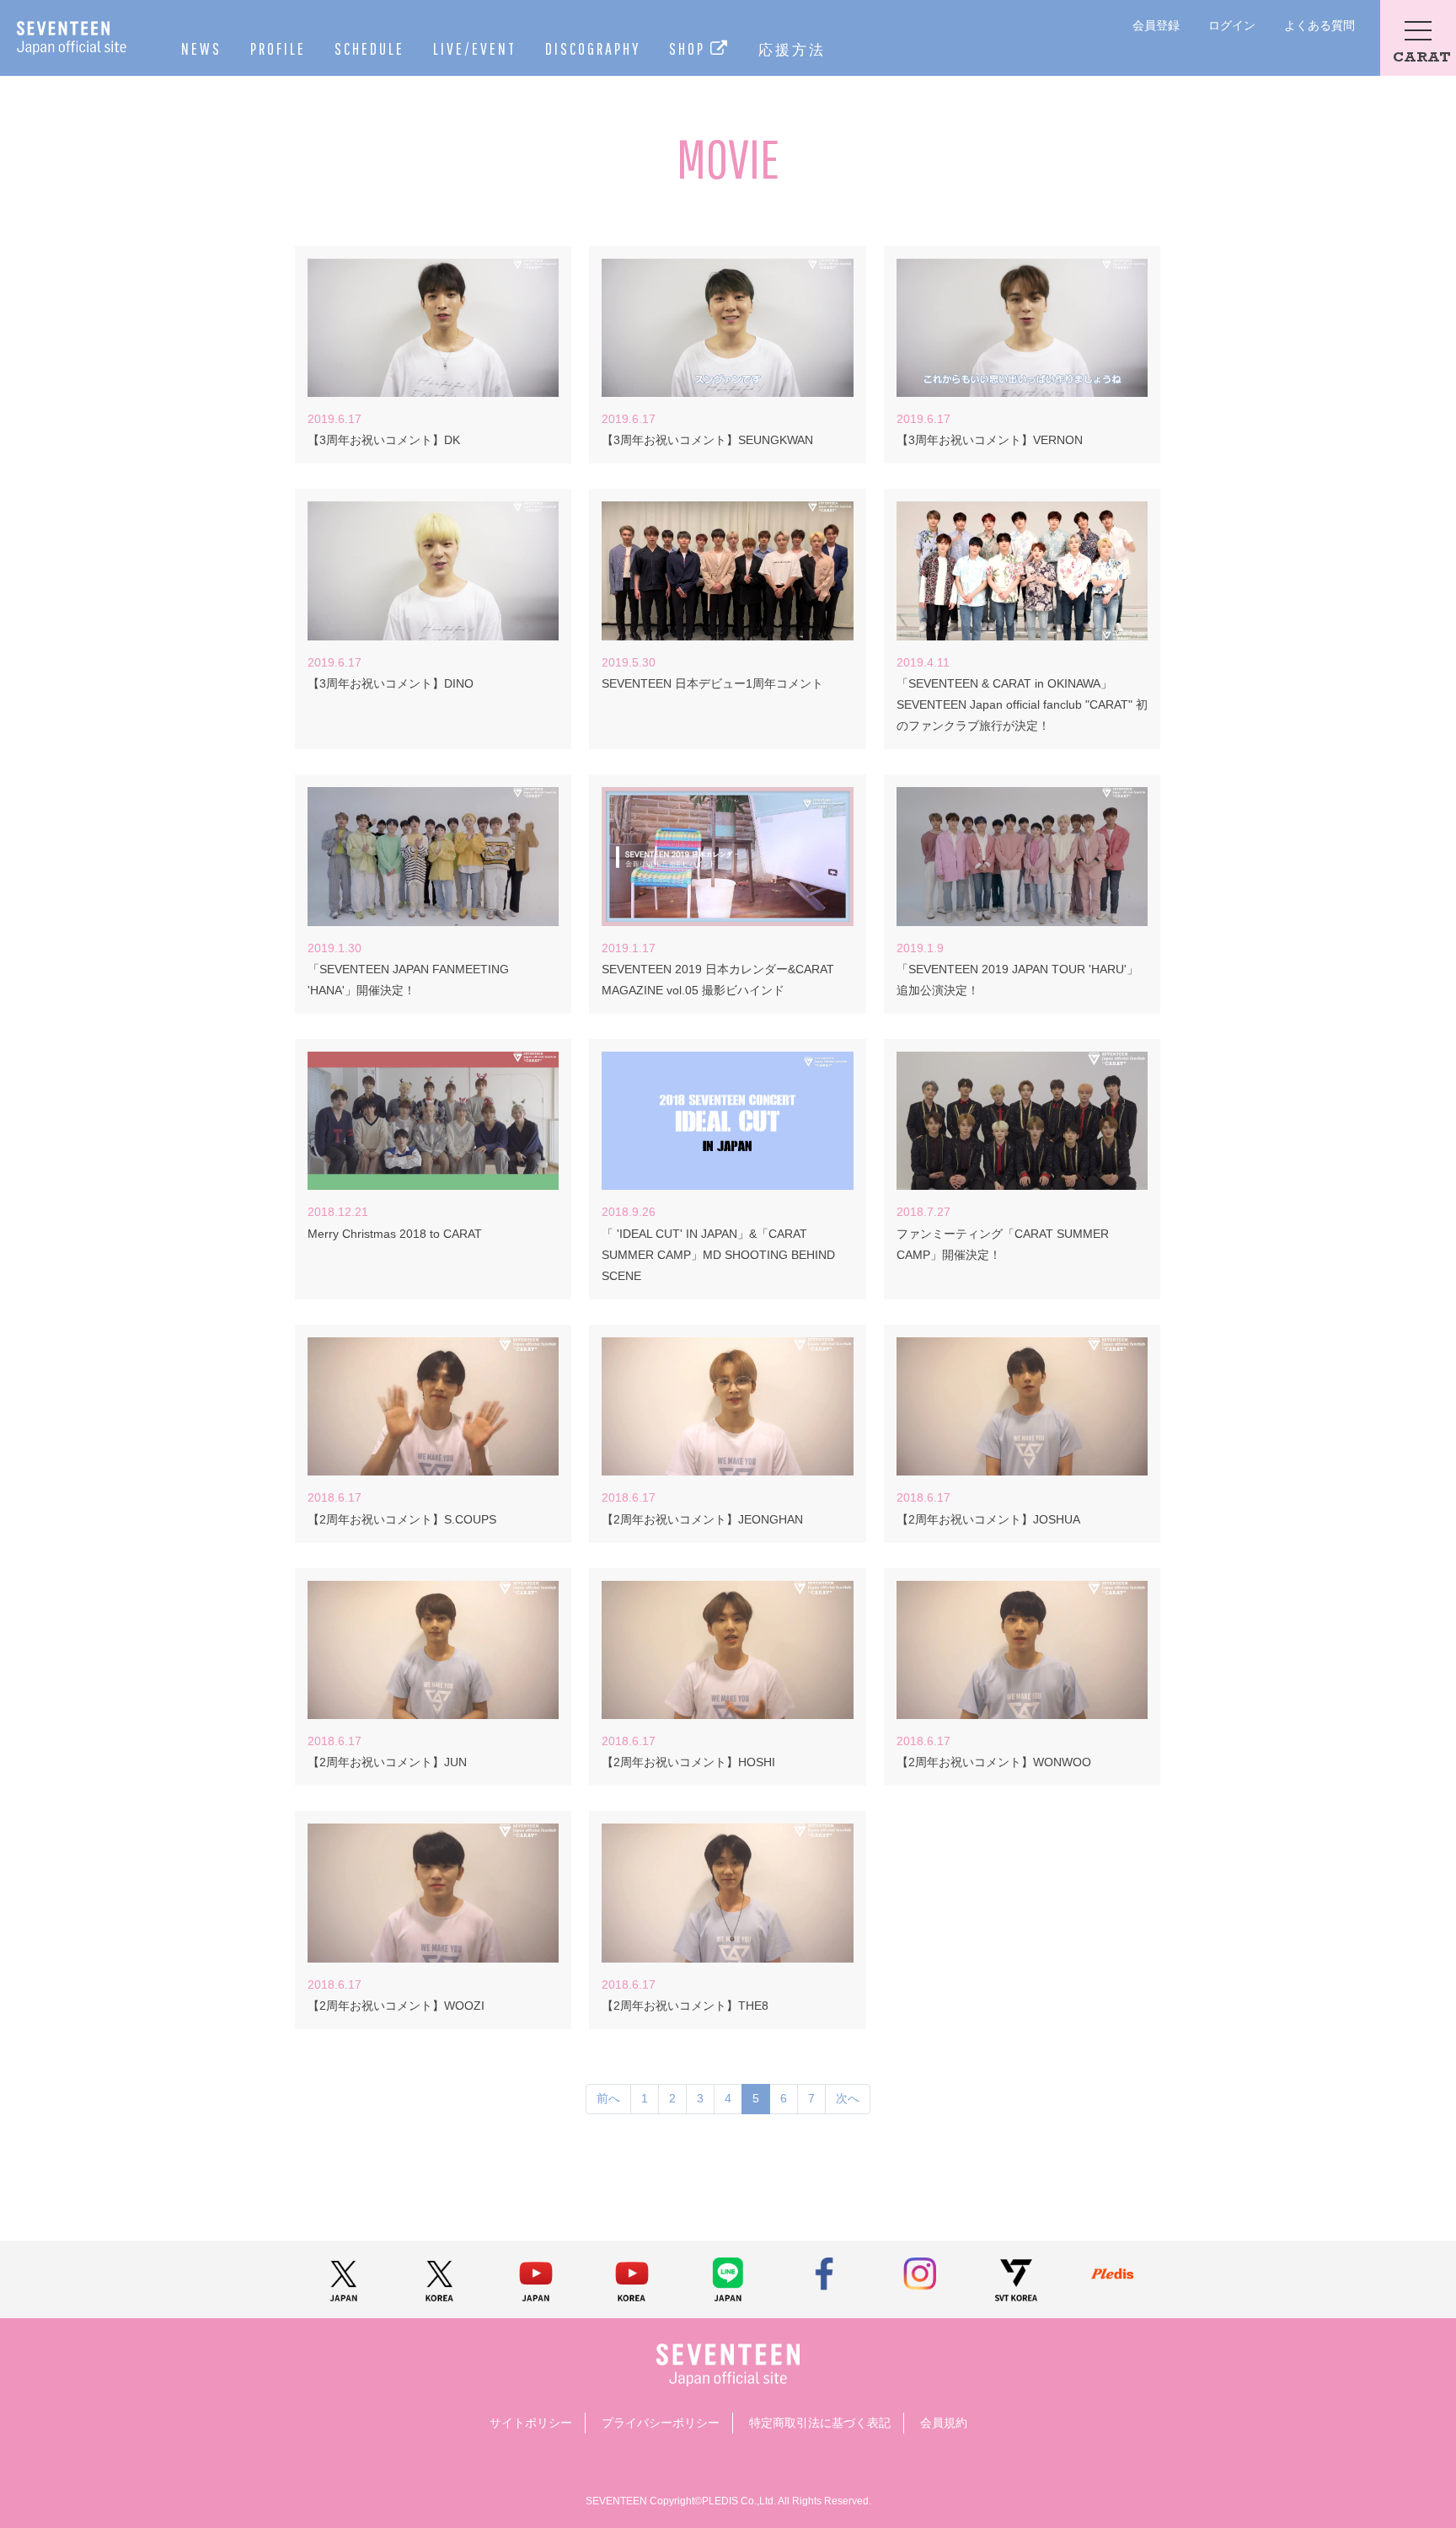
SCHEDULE (369, 48)
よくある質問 (1319, 25)
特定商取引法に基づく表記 (820, 2423)
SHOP (690, 48)
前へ (608, 2098)
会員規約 (944, 2423)
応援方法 (792, 49)
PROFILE (278, 48)
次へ (848, 2098)
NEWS (201, 48)
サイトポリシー (531, 2423)
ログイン (1232, 25)
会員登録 (1156, 25)
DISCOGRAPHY (593, 48)
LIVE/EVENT (475, 48)
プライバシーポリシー (661, 2423)
